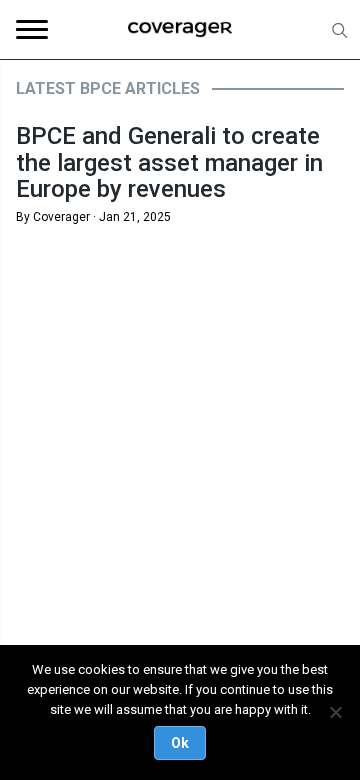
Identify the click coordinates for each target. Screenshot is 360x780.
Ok (180, 743)
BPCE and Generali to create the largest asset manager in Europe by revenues (169, 162)
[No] (335, 712)
